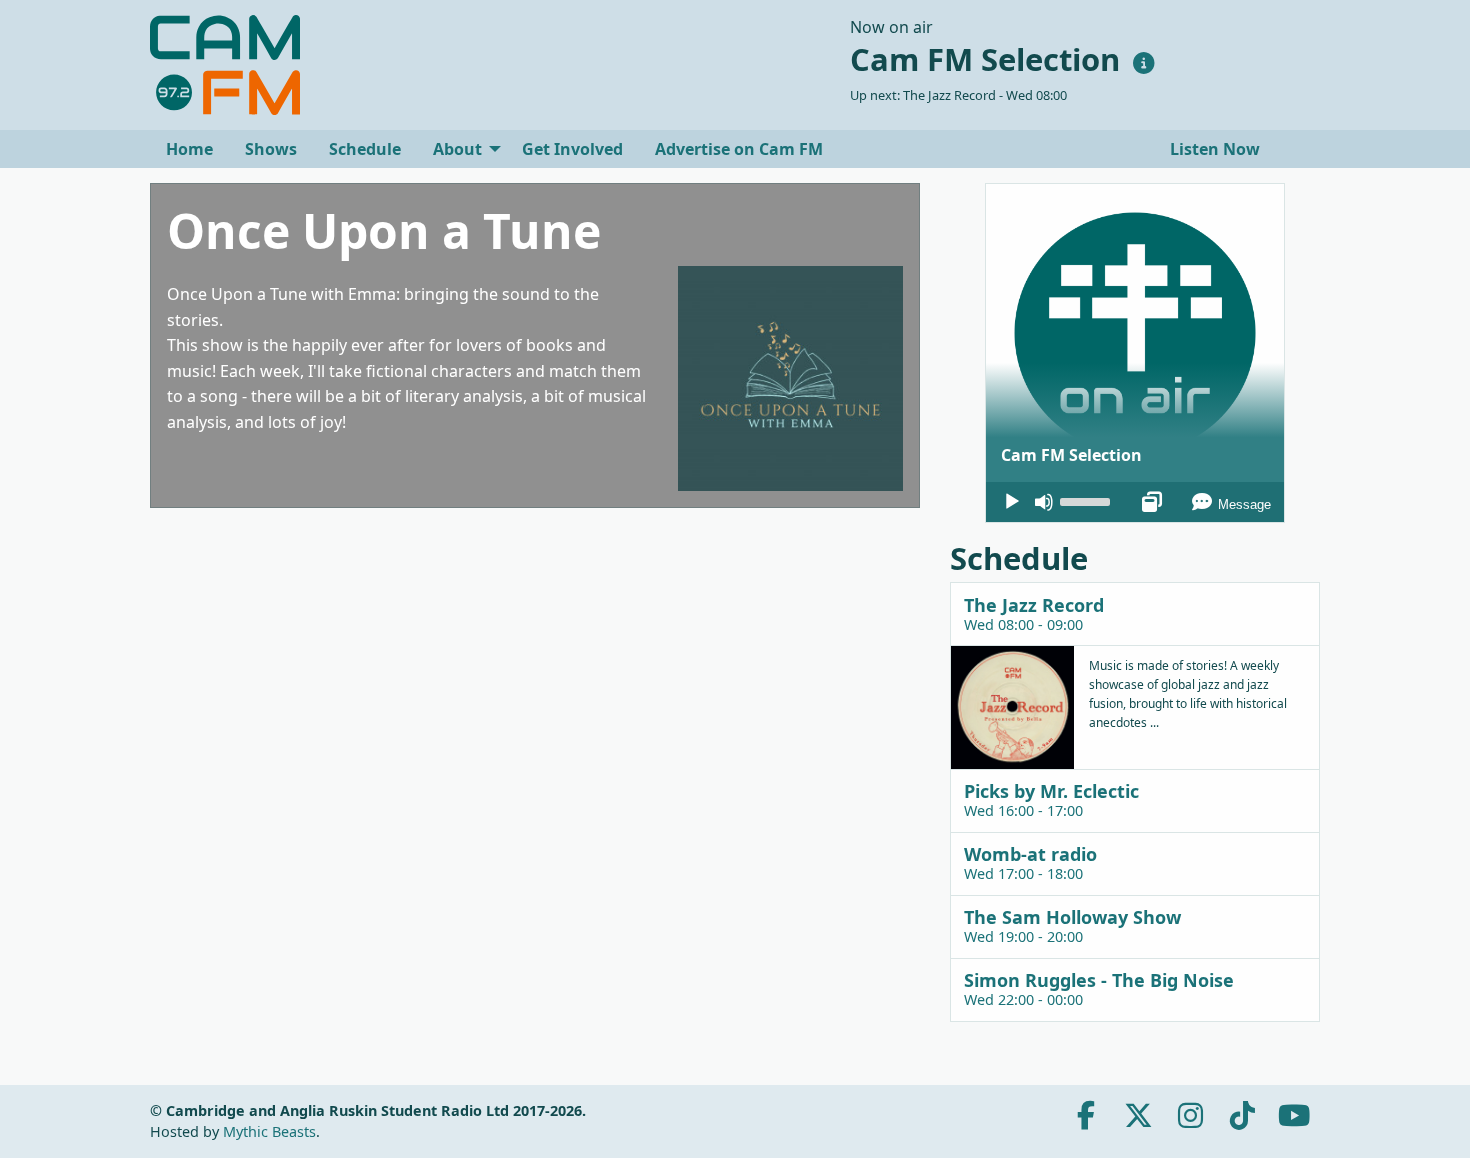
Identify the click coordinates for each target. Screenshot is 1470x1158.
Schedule (365, 149)
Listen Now (1213, 149)
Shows (271, 149)
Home (189, 149)
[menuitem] (189, 149)
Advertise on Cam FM (739, 149)
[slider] (1088, 500)
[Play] (1012, 502)
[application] (1135, 502)
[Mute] (1044, 502)
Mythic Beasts (269, 1131)
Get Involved (572, 149)
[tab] (1135, 613)
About (457, 149)
